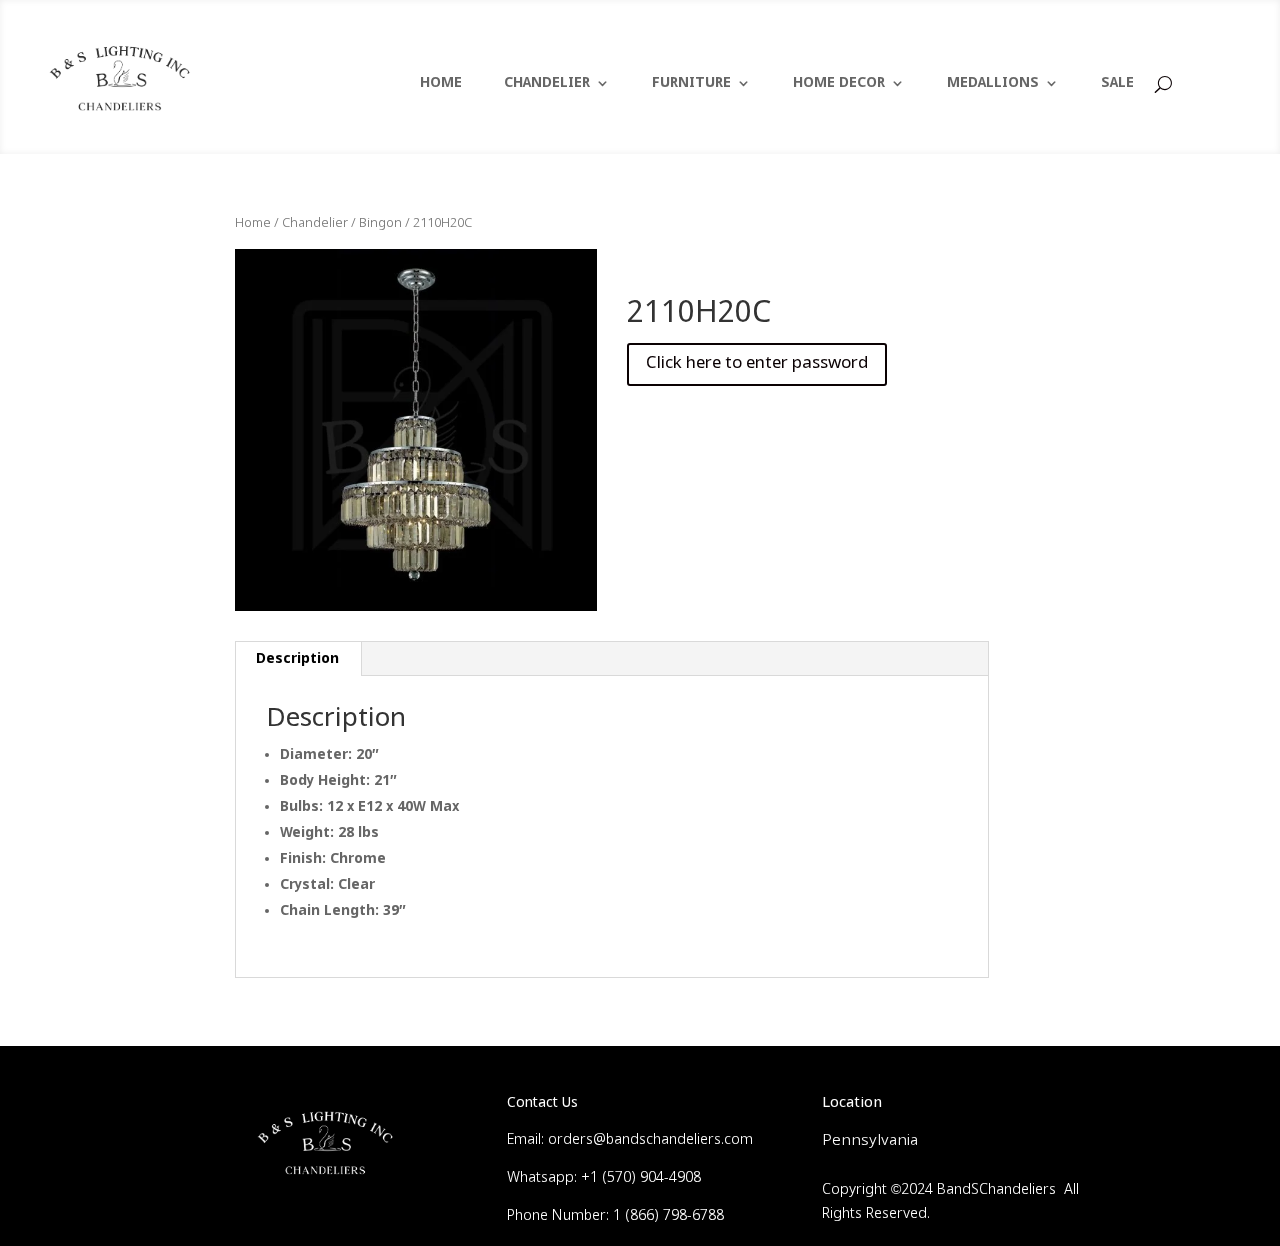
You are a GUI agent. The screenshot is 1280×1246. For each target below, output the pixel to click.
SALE (1117, 84)
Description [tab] (297, 659)
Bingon (380, 223)
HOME (441, 84)
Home (253, 223)
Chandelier (315, 223)
